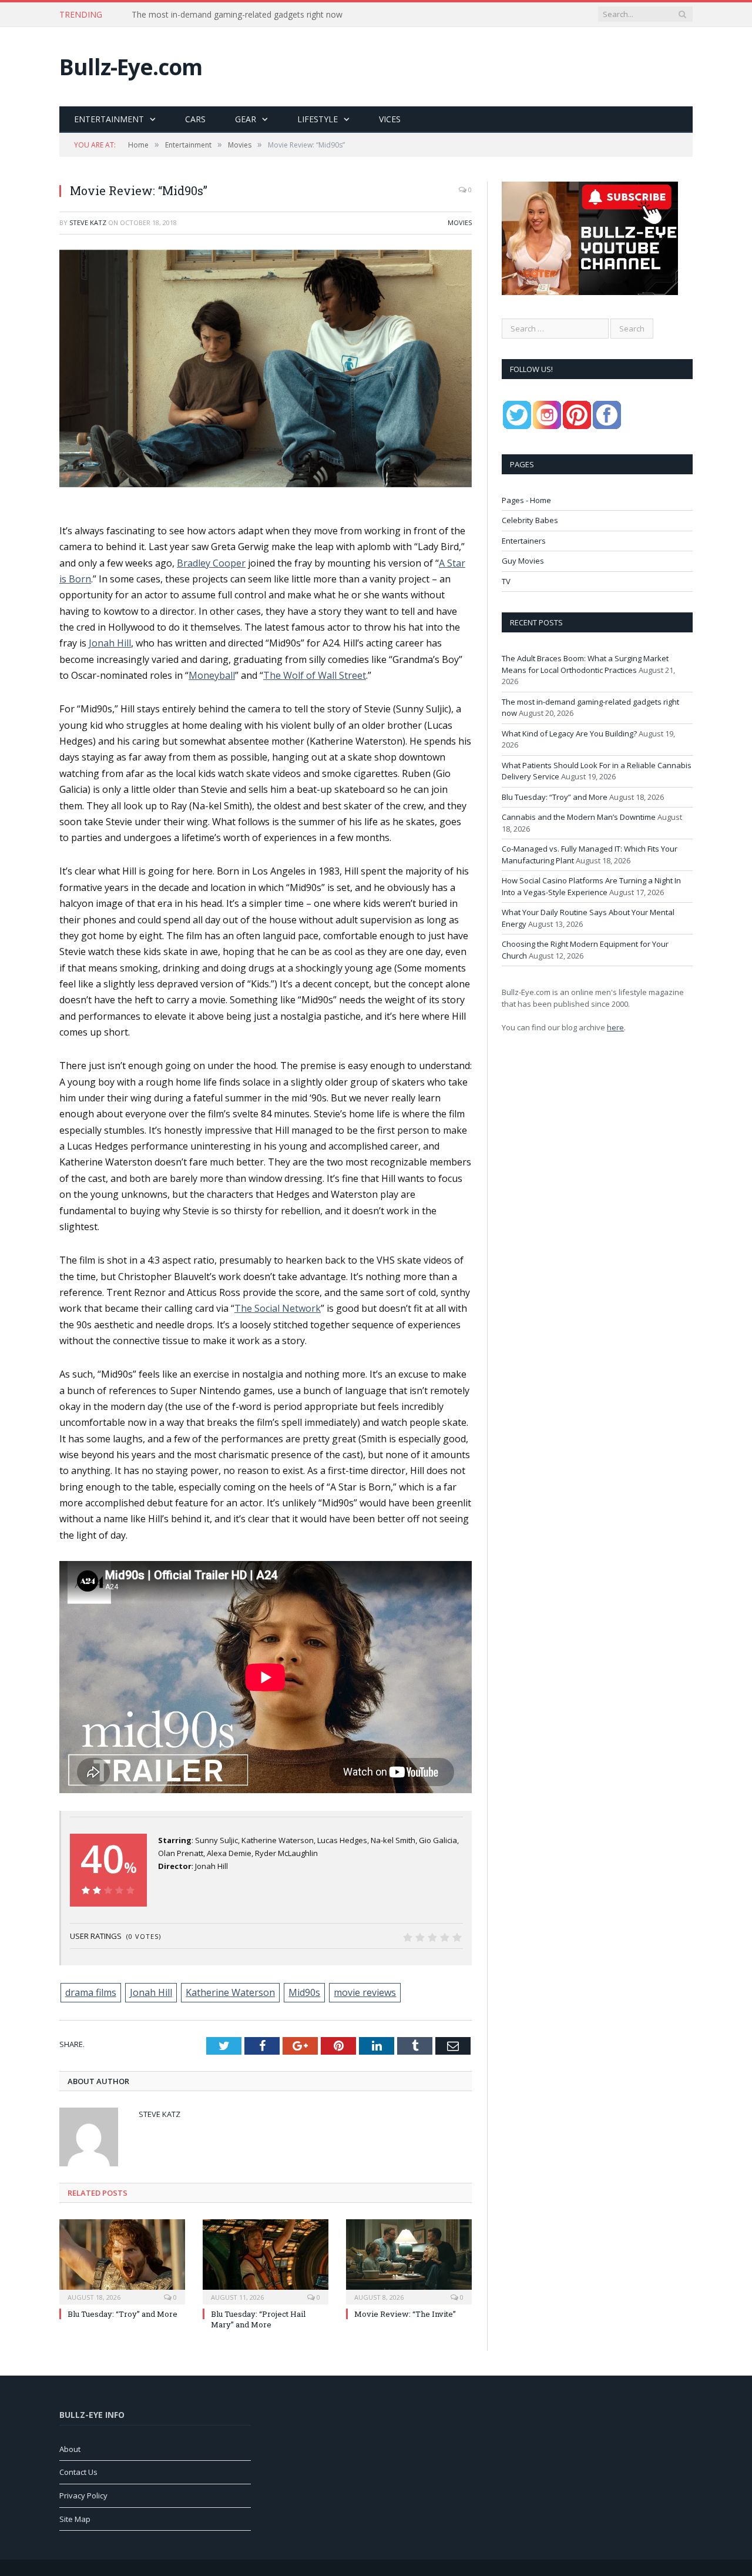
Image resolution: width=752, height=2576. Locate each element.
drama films (91, 1992)
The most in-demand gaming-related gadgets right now (237, 15)
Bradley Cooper (211, 563)
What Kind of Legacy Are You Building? (569, 733)
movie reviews (365, 1992)
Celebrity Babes (530, 520)
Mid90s (304, 1992)
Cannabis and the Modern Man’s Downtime (579, 817)
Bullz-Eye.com (131, 67)
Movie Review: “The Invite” (405, 2314)
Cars (195, 119)
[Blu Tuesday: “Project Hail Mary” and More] (266, 2260)
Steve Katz (88, 222)
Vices (390, 119)
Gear (246, 119)
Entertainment (109, 119)
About (70, 2449)
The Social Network (278, 1308)
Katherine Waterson (230, 1992)
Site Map (75, 2519)
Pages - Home (526, 500)
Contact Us (78, 2472)
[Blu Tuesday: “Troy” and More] (122, 2260)
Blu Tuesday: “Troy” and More (122, 2314)
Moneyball (212, 675)
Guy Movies (523, 561)
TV (506, 581)
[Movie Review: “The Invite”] (409, 2260)
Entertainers (524, 541)
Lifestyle (318, 119)
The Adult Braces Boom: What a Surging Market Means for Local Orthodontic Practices (585, 664)
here (615, 1027)
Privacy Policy (83, 2495)
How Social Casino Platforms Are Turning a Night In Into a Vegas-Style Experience (591, 886)
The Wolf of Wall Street (315, 675)
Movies (460, 222)
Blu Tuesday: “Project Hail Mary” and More (258, 2319)
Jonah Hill (110, 643)
